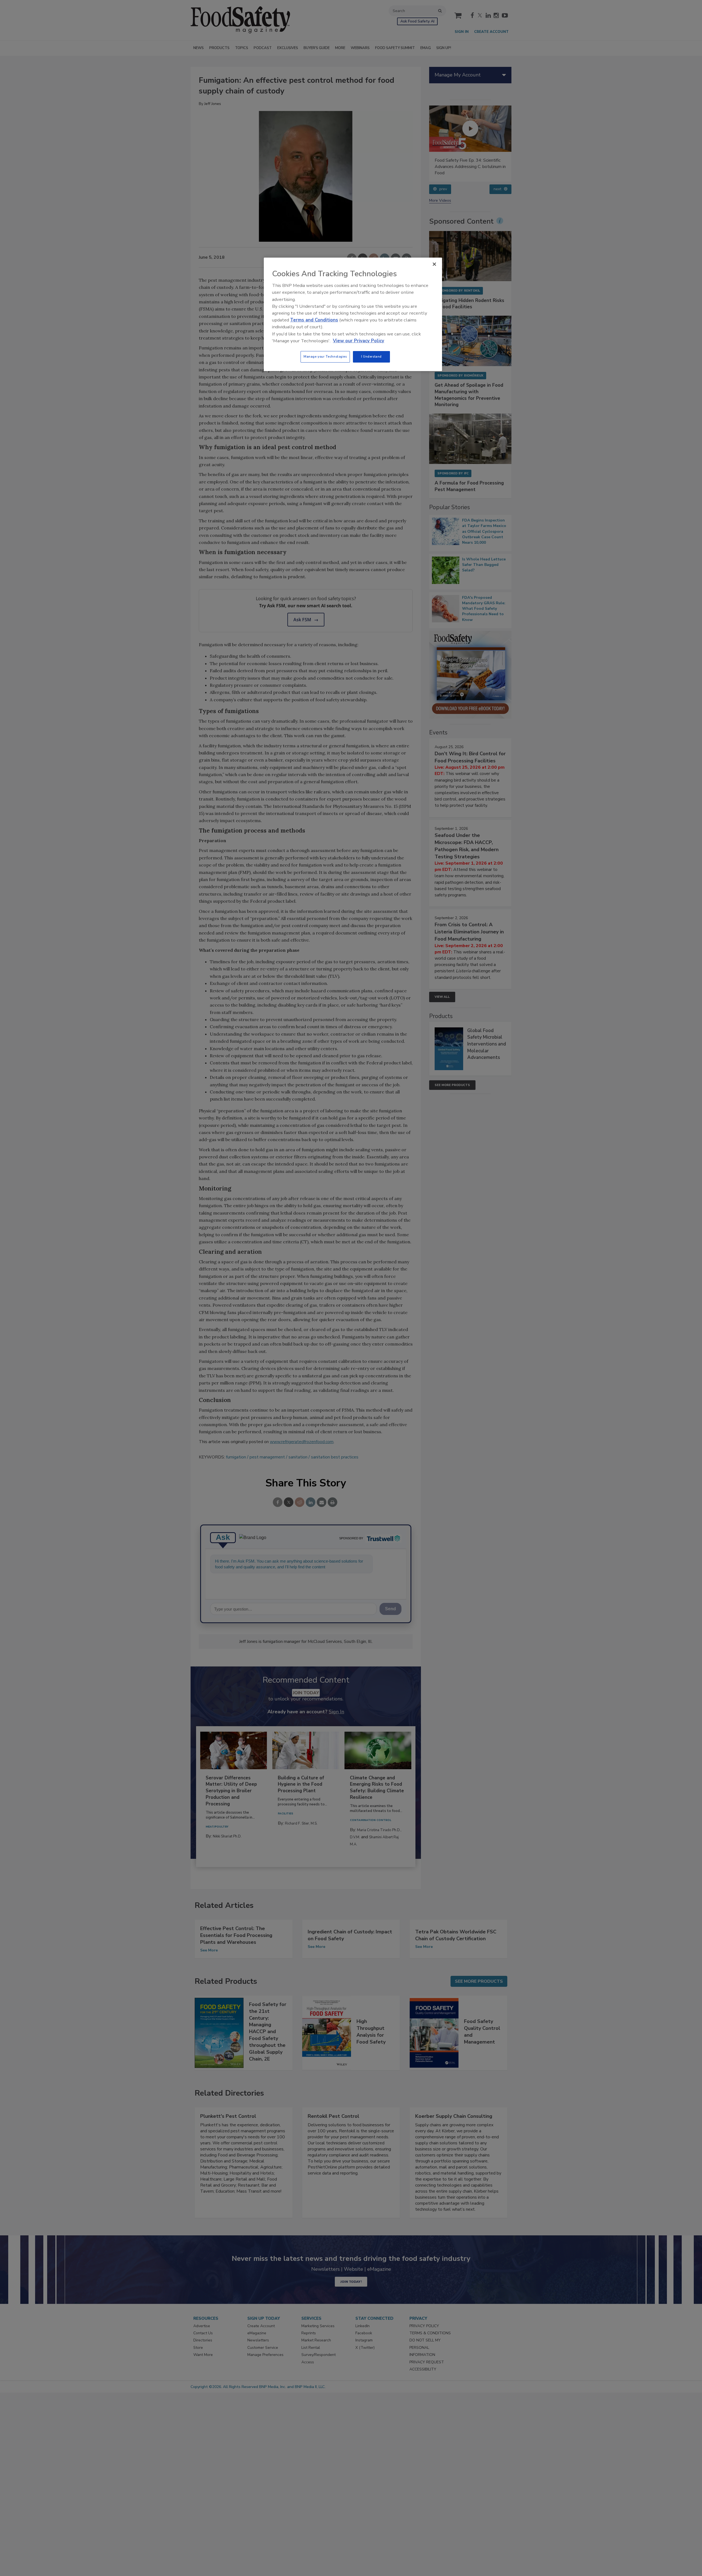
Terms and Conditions (314, 320)
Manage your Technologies (325, 357)
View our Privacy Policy (359, 341)
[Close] (434, 264)
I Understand (371, 357)
